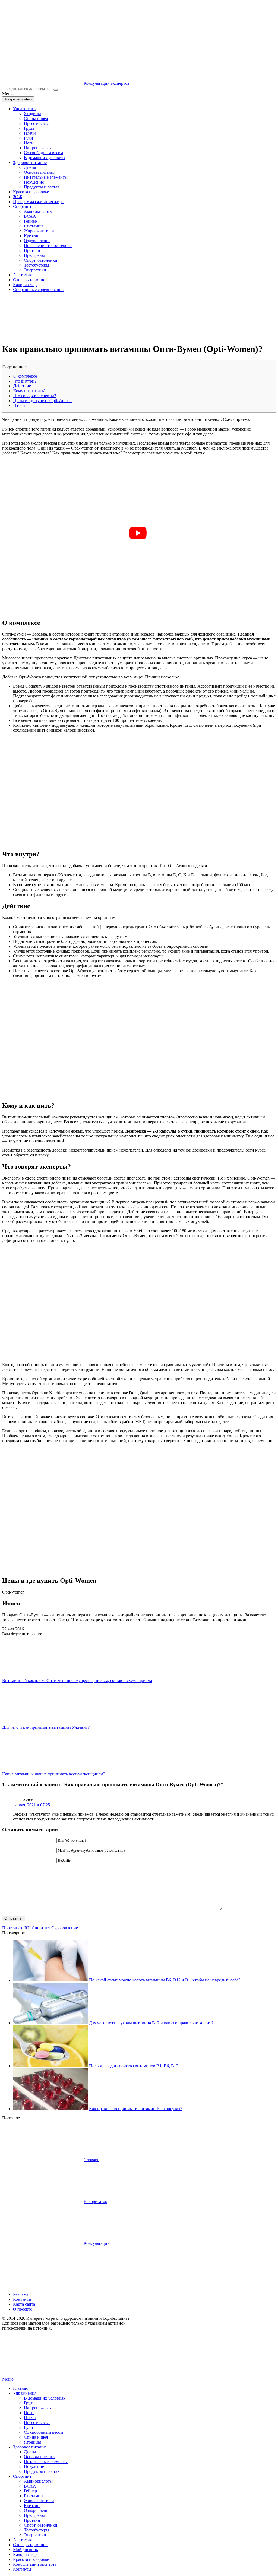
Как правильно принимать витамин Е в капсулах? (136, 2109)
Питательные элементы (46, 177)
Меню (8, 2379)
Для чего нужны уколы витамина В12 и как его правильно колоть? (151, 2023)
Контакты (22, 2299)
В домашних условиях (45, 158)
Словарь (91, 2160)
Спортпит (22, 206)
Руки (29, 138)
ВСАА (30, 216)
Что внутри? (25, 381)
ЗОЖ (18, 197)
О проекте (23, 2309)
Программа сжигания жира (38, 202)
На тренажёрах (38, 148)
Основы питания (40, 172)
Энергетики (35, 270)
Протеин (32, 250)
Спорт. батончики (41, 260)
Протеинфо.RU (16, 1928)
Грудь (29, 128)
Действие (22, 386)
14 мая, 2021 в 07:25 (31, 1805)
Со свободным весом (43, 153)
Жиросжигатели (39, 231)
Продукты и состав (42, 187)
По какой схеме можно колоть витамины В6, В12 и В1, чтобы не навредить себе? (165, 1980)
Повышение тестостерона (48, 246)
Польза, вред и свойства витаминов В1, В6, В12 (134, 2066)
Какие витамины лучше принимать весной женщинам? (54, 1774)
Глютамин (33, 226)
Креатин (32, 236)
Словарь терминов (30, 280)
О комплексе (25, 376)
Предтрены (34, 255)
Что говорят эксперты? (35, 396)
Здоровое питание (30, 162)
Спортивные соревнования (38, 290)
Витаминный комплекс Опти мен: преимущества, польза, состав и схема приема (77, 1681)
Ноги (29, 143)
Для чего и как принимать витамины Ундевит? (46, 1727)
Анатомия (22, 275)
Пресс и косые (37, 123)
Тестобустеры (37, 265)
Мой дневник (26, 2550)
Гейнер (30, 221)
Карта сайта (24, 2304)
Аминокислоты (38, 211)
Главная (20, 2388)
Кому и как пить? (29, 391)
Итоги (19, 405)
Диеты (30, 167)
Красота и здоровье (31, 192)
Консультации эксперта (35, 2564)
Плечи (30, 133)
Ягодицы (32, 114)
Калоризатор (25, 285)
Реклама (21, 2294)
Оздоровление (37, 241)
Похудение (34, 182)
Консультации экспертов (107, 83)
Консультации (97, 2243)
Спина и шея (36, 118)
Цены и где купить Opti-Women (42, 401)
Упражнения (25, 109)
